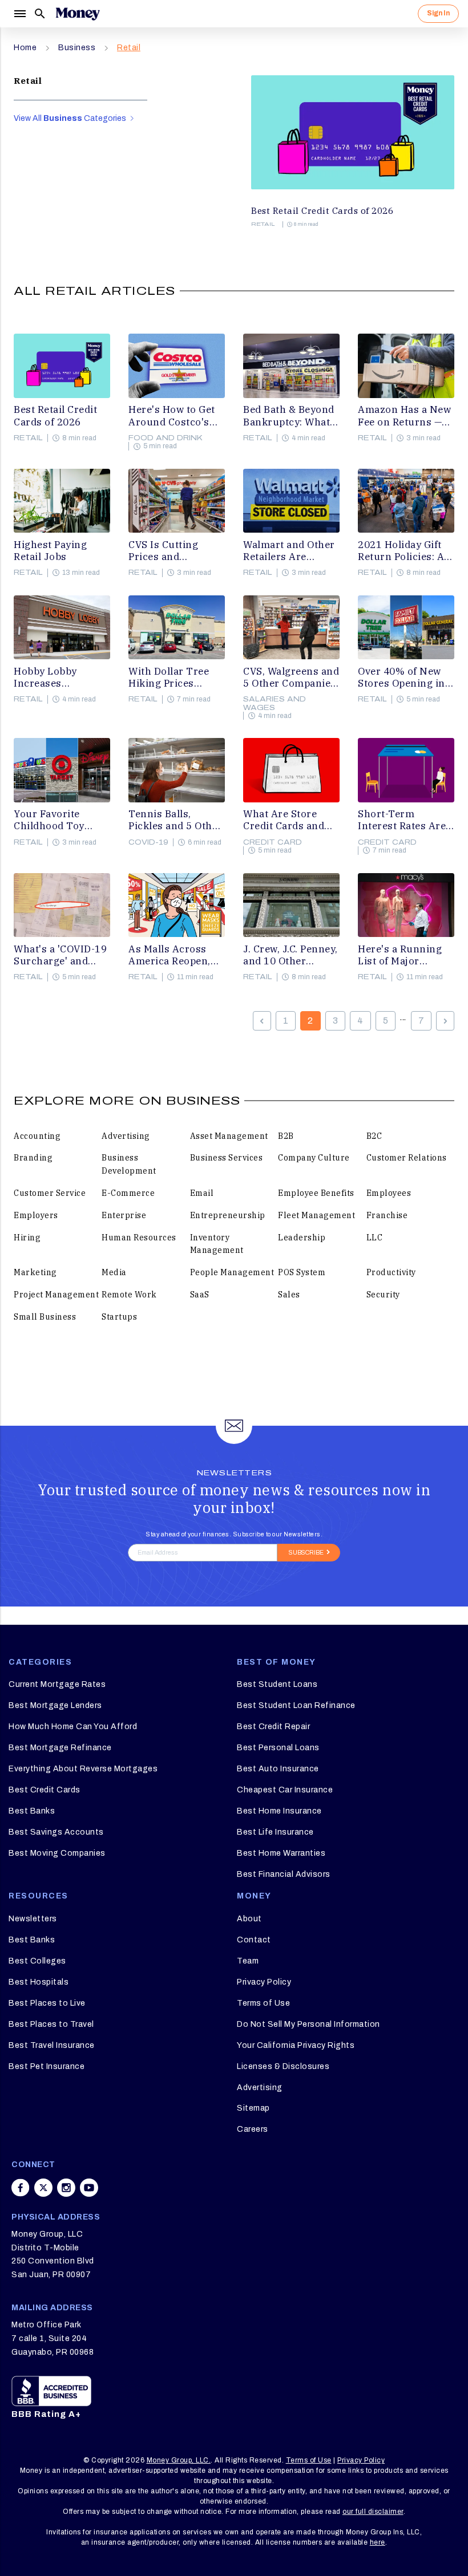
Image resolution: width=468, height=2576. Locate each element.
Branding (33, 1158)
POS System (302, 1272)
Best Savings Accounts (56, 1832)
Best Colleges (37, 1961)
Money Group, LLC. (179, 2460)
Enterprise (124, 1215)
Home (25, 48)
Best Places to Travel (51, 2024)
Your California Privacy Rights (296, 2045)
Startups (119, 1317)
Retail (129, 48)
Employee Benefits (316, 1193)
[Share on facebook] (21, 2188)
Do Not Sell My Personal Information (308, 2024)
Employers (36, 1215)
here (378, 2542)
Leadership (302, 1238)
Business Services (227, 1158)
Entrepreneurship (228, 1215)
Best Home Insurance (279, 1811)
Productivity (391, 1272)
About (249, 1919)
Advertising (126, 1136)
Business (77, 48)
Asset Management (229, 1136)
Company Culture (314, 1158)
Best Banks (32, 1811)
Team (248, 1961)
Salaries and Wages (275, 703)
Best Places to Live (47, 2003)
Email (202, 1193)
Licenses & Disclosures (283, 2066)
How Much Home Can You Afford (73, 1727)
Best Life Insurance (275, 1832)
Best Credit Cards (45, 1790)
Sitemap (253, 2108)
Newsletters (33, 1919)
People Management (232, 1272)
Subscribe (306, 1553)
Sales (289, 1295)
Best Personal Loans (278, 1748)
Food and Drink (166, 438)
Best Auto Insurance (278, 1769)
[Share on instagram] (66, 2188)
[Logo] (78, 14)
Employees (389, 1193)
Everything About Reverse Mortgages (83, 1769)
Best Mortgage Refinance (60, 1748)
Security (383, 1295)
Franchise (387, 1215)
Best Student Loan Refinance (296, 1705)
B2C (374, 1136)
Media (114, 1272)
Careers (253, 2129)
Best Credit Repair (273, 1727)
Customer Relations (407, 1158)
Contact (254, 1940)
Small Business (45, 1317)
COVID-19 (148, 842)
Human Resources (139, 1238)
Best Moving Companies (57, 1853)
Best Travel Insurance (52, 2045)
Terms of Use (263, 2003)
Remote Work (129, 1295)
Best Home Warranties (281, 1853)
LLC (375, 1238)
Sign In (438, 13)
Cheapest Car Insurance (285, 1790)
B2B (286, 1136)
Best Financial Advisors (284, 1874)
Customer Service (50, 1193)
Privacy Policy (264, 1982)
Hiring (27, 1238)
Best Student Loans (277, 1684)
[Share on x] (43, 2188)
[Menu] (19, 14)
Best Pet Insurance (47, 2066)
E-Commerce (128, 1193)
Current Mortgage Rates (57, 1684)
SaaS (200, 1295)
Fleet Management (316, 1215)
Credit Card (273, 842)
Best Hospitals (39, 1982)
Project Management (56, 1295)
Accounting (37, 1136)
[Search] (40, 14)
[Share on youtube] (89, 2188)
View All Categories (71, 118)
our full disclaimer (373, 2512)
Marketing (35, 1272)
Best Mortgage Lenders (55, 1705)
